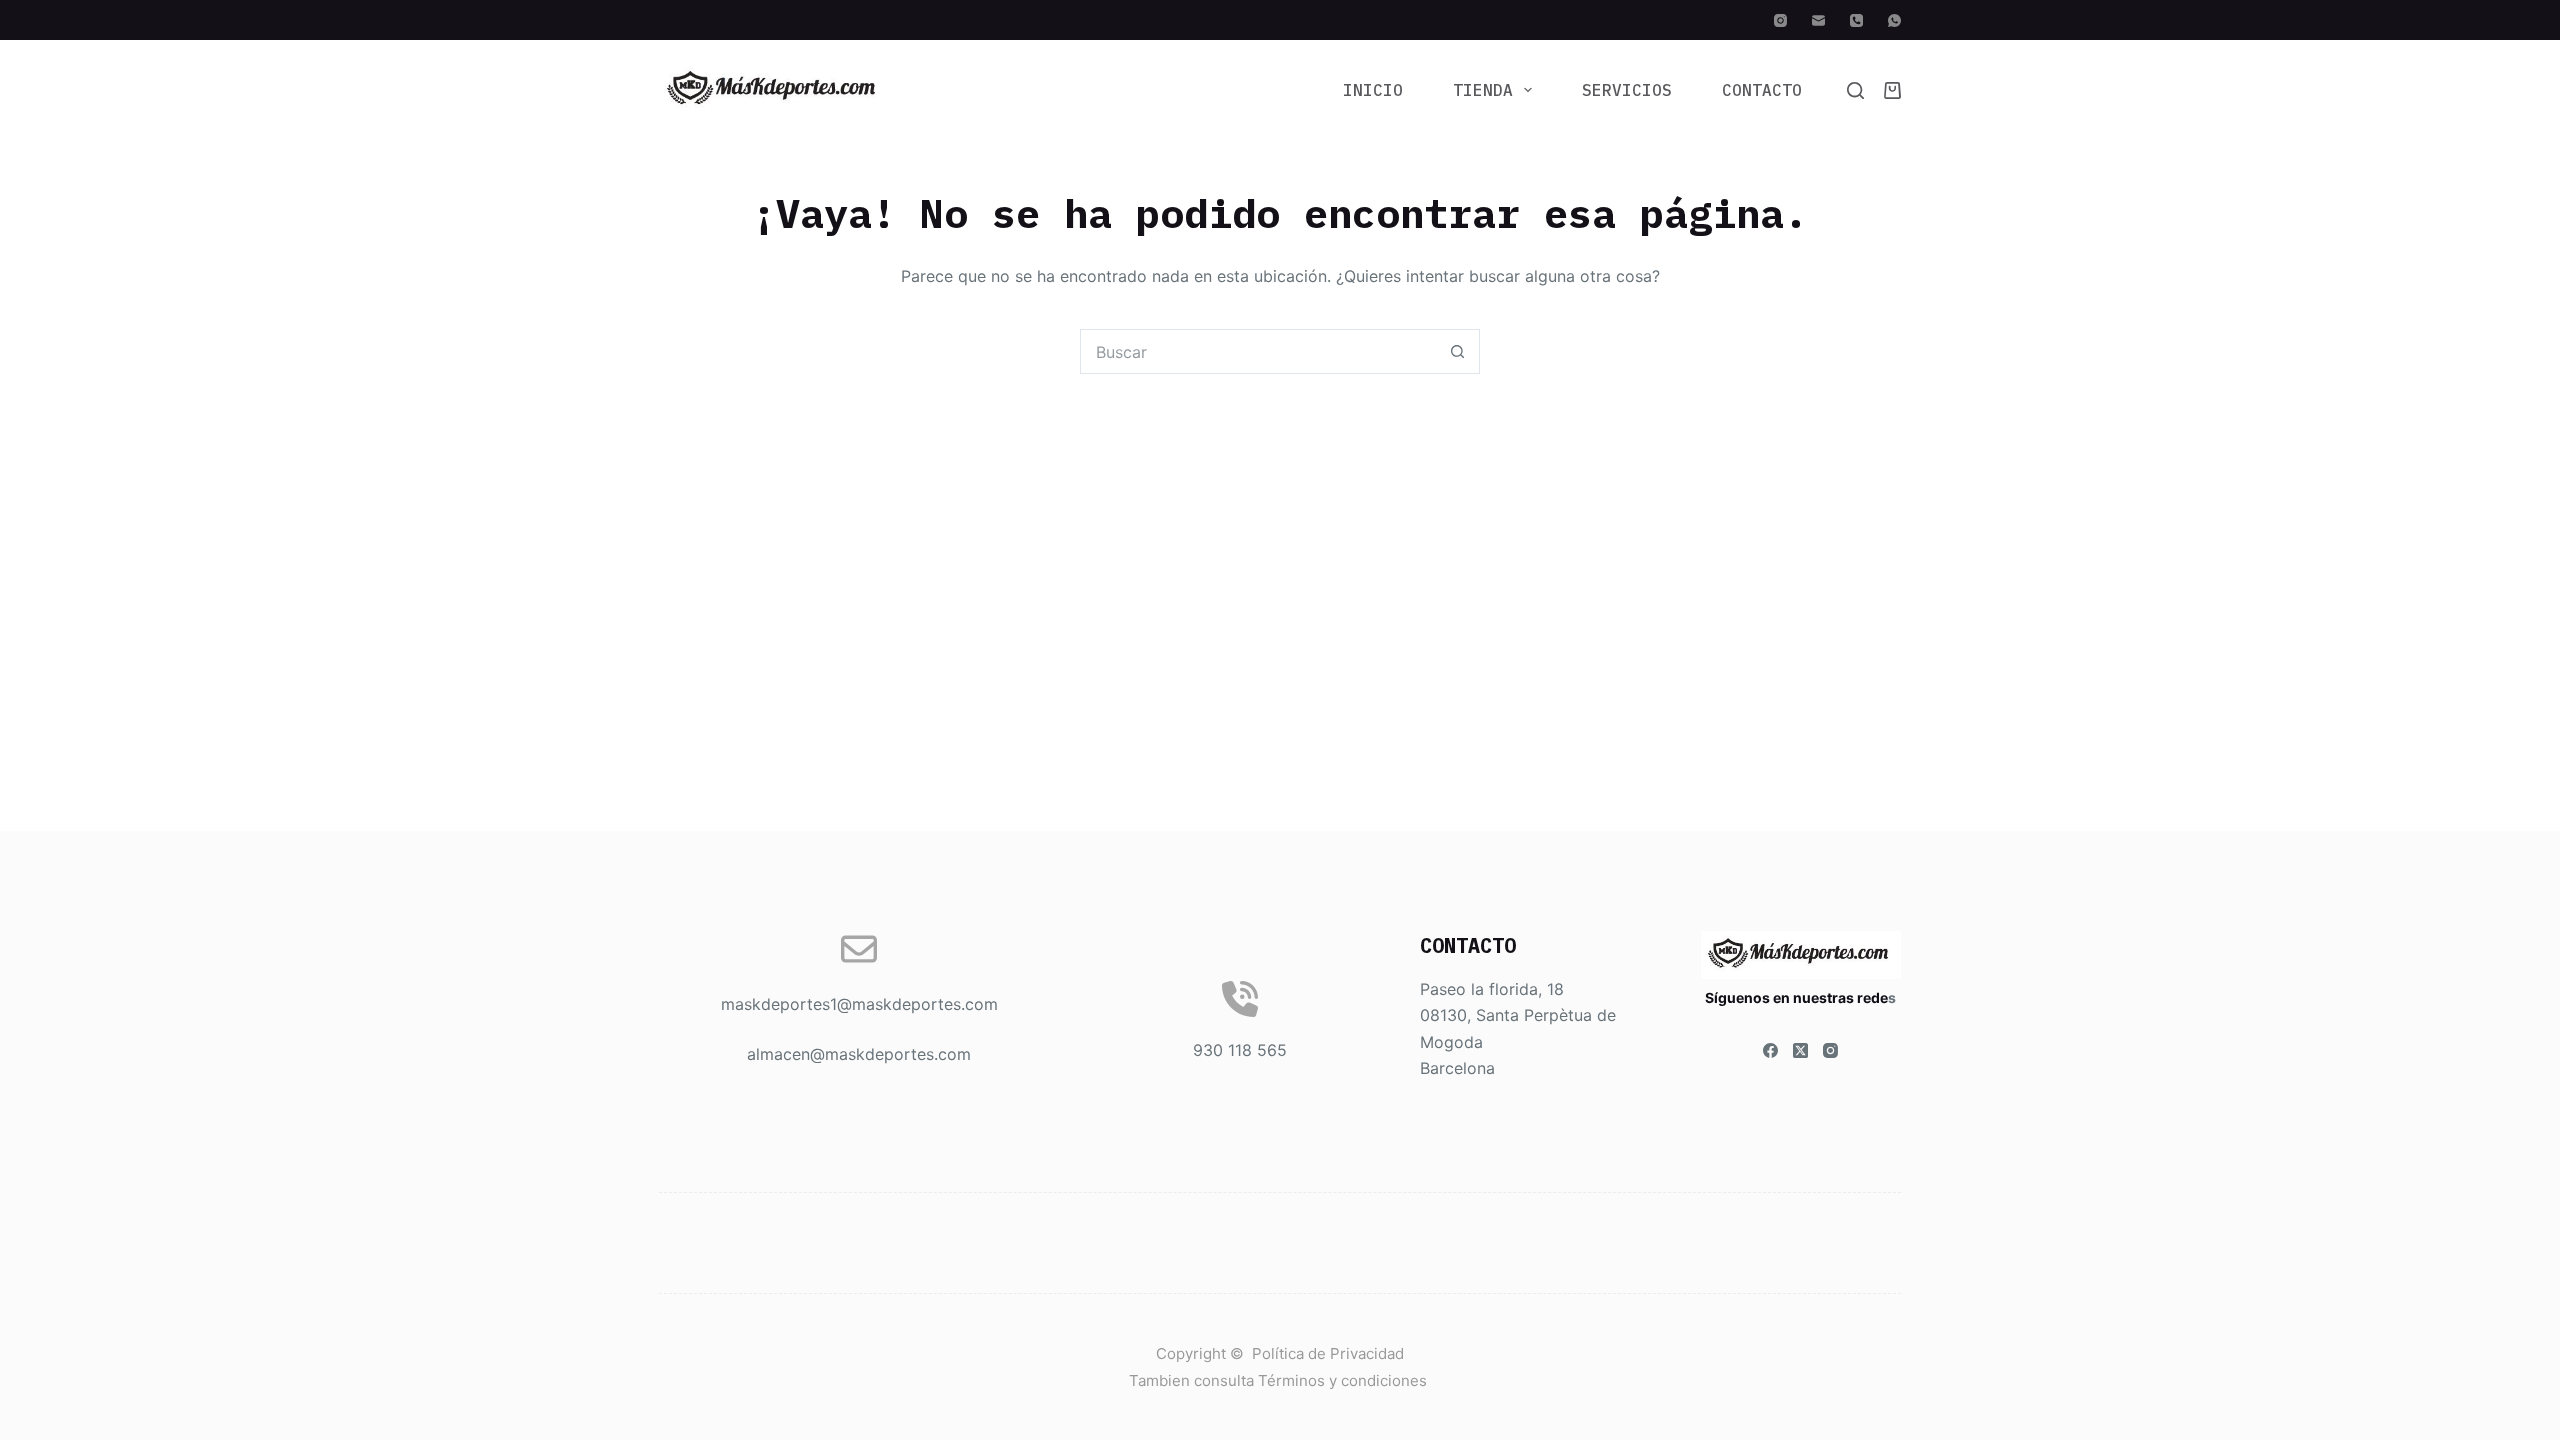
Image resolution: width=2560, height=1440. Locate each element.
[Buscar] (1855, 90)
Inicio (1373, 90)
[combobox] (1258, 351)
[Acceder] (1280, 20)
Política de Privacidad (1328, 1353)
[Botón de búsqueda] (1457, 351)
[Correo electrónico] (1818, 20)
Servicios (1627, 90)
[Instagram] (1780, 20)
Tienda (1483, 90)
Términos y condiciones (1344, 1380)
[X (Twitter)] (1800, 1050)
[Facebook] (1770, 1050)
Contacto (1762, 90)
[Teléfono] (1856, 20)
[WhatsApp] (1894, 20)
